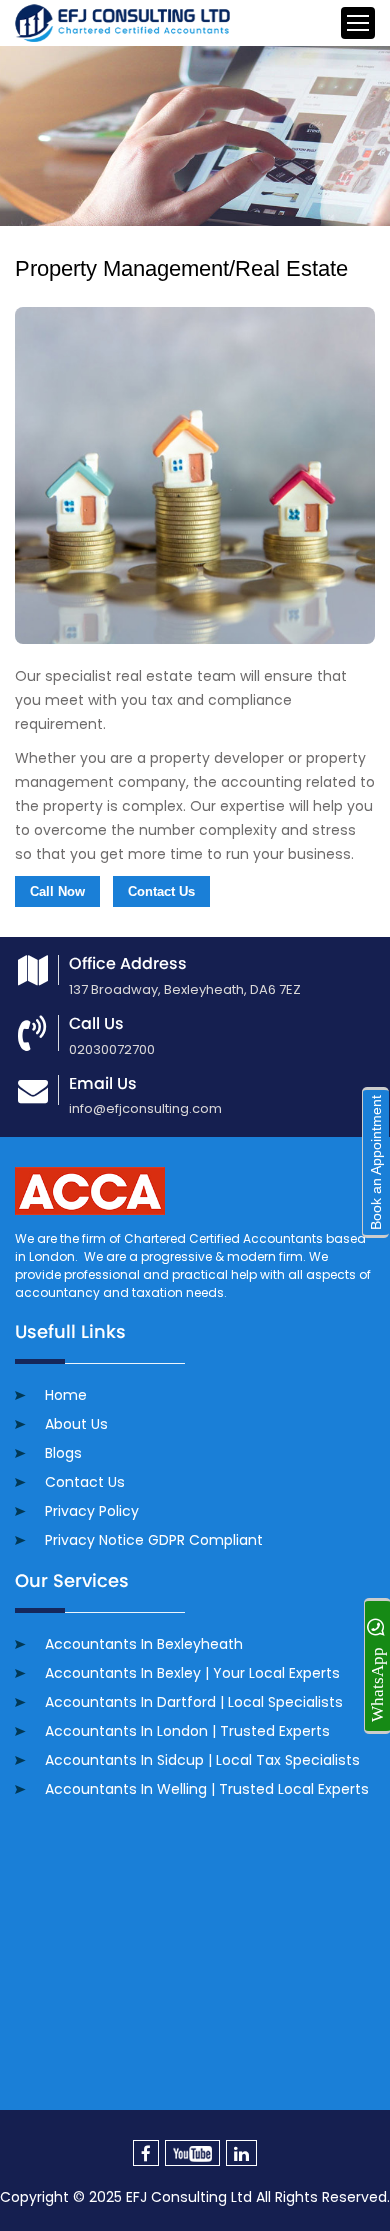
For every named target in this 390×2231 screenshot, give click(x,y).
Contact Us (161, 891)
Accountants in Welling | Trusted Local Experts (207, 1789)
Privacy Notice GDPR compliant (154, 1540)
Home (66, 1395)
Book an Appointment (376, 1162)
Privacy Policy (92, 1511)
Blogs (63, 1453)
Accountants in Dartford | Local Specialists (194, 1702)
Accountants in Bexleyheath (144, 1644)
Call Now (57, 891)
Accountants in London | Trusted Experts (187, 1731)
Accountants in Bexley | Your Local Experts (192, 1673)
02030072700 (112, 1049)
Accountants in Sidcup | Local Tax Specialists (202, 1760)
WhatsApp (377, 1683)
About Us (76, 1424)
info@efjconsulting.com (145, 1108)
